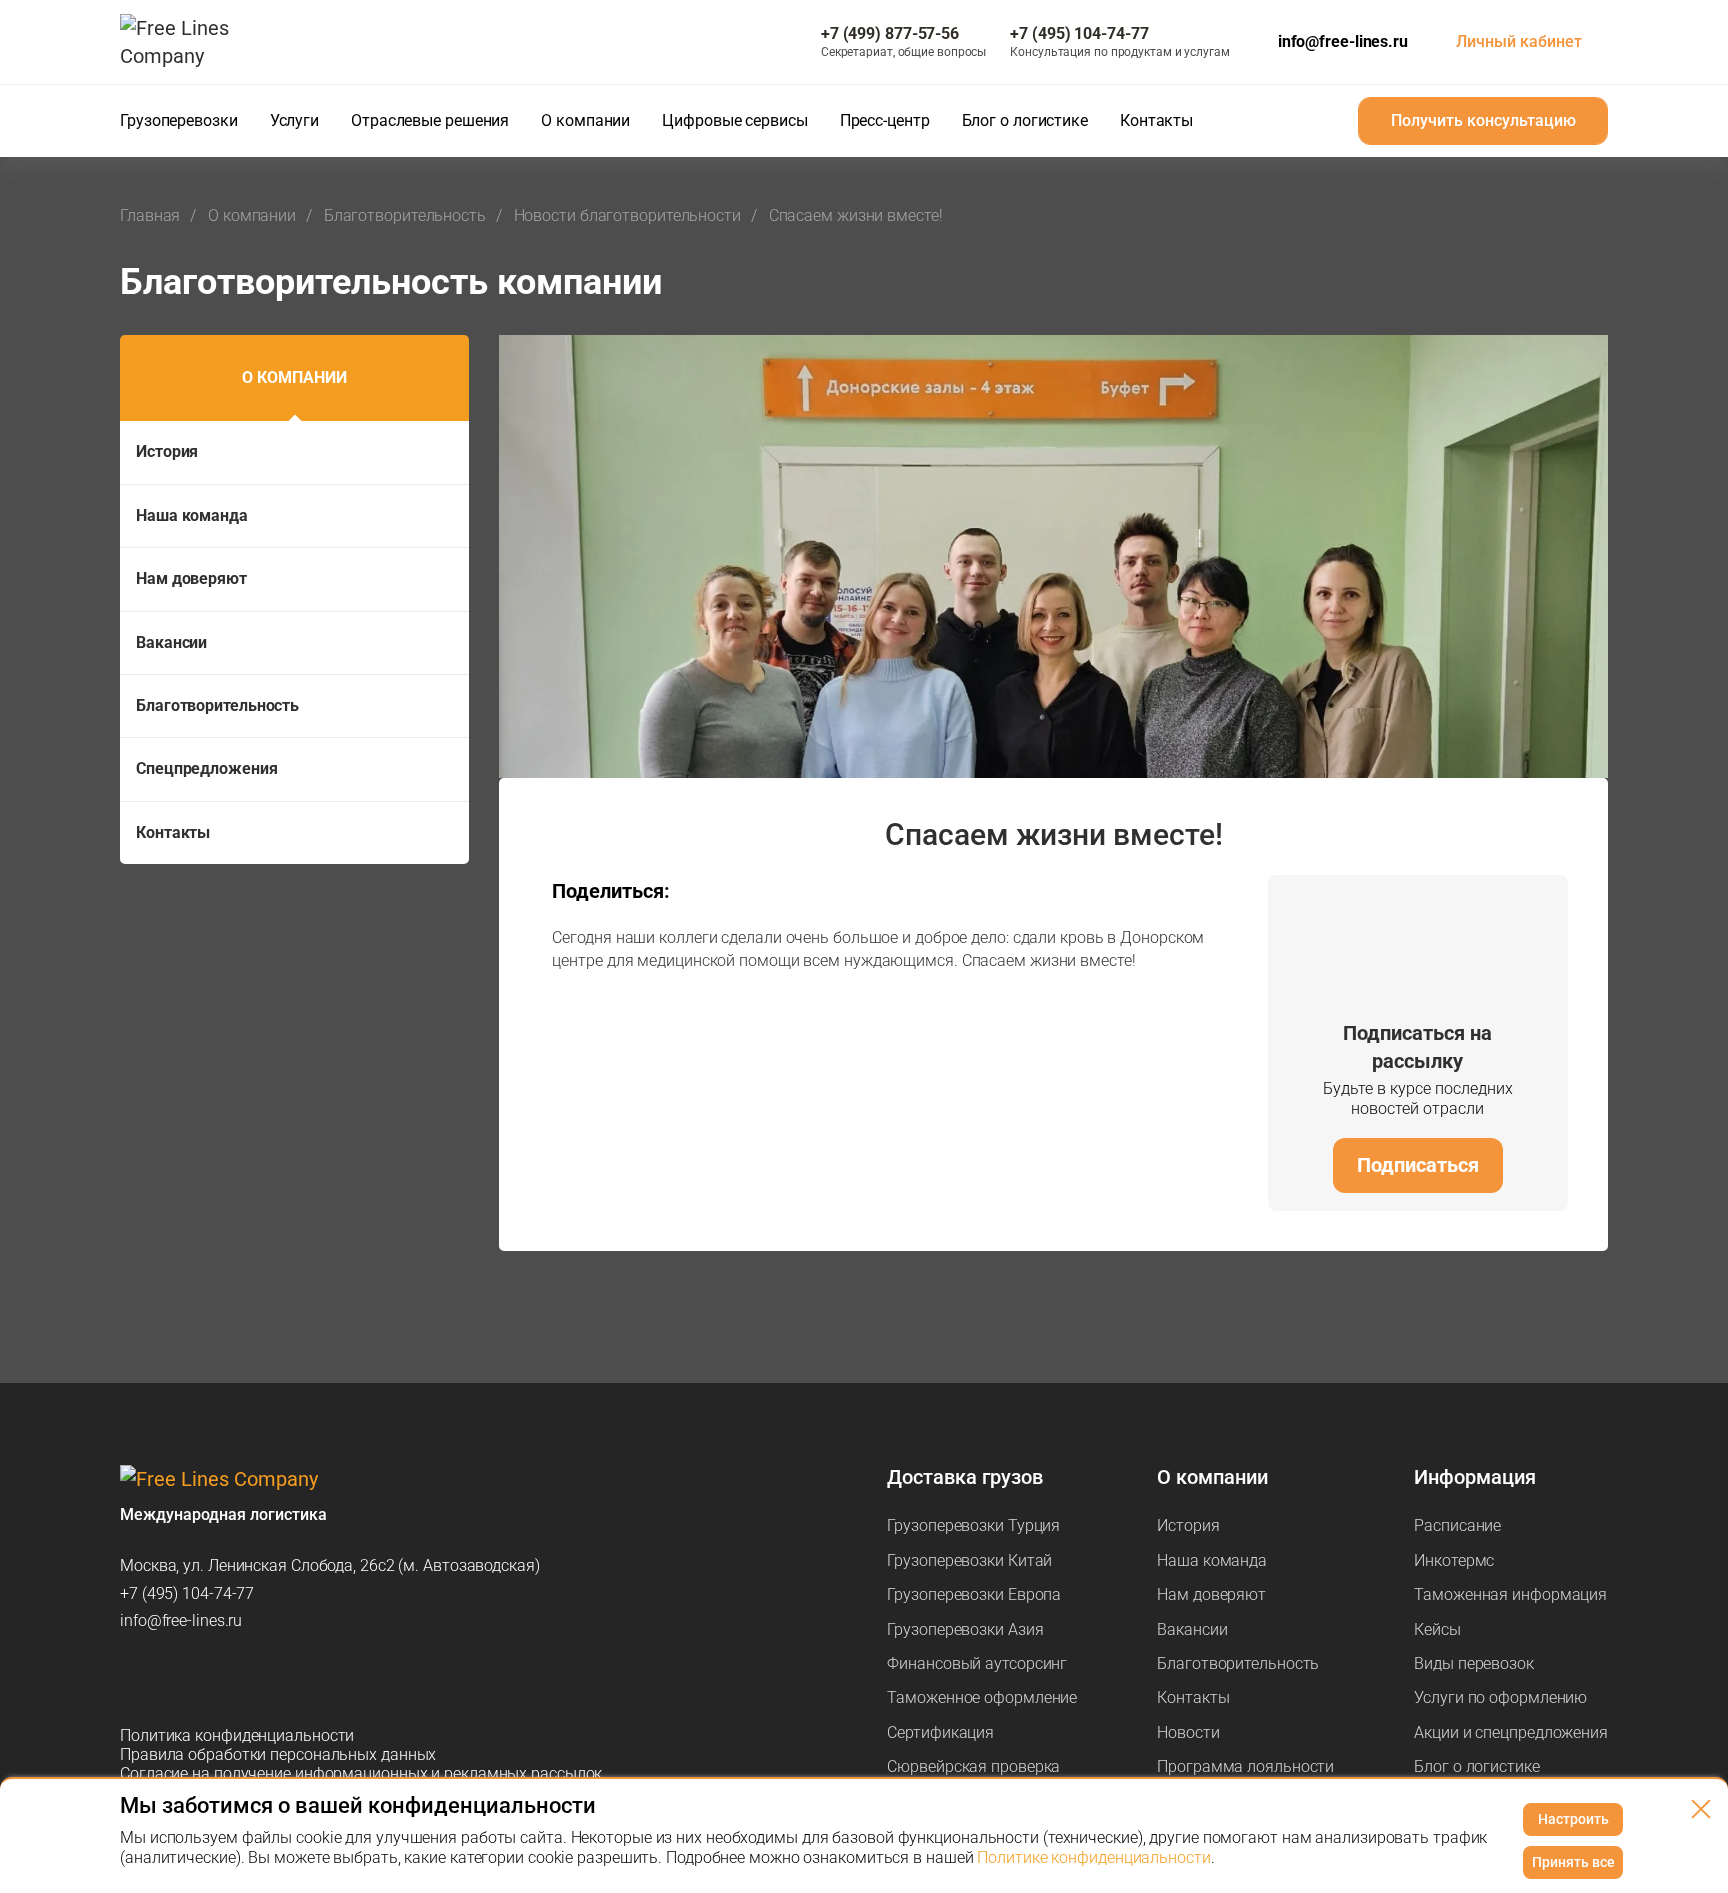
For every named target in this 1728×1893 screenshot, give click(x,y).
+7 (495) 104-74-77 (187, 1593)
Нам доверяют (191, 578)
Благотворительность (217, 705)
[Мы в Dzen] (240, 1678)
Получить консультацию (1483, 120)
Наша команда (192, 515)
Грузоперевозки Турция (973, 1525)
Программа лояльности (1245, 1766)
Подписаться (1418, 1165)
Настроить (1573, 1819)
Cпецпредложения (207, 768)
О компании (294, 377)
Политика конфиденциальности (237, 1735)
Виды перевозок (1474, 1663)
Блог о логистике (1476, 1766)
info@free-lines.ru (1343, 41)
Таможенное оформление (982, 1697)
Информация (1475, 1477)
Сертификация (940, 1732)
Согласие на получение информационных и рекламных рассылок (361, 1773)
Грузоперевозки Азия (965, 1629)
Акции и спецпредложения (1511, 1732)
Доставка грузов (965, 1477)
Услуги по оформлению (1500, 1697)
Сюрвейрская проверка (973, 1766)
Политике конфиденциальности (1093, 1857)
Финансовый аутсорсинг (977, 1663)
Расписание (1457, 1525)
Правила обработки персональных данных (278, 1754)
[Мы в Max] (188, 1678)
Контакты (173, 832)
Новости (1188, 1732)
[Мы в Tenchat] (344, 1678)
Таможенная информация (1510, 1594)
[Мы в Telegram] (136, 1678)
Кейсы (1437, 1629)
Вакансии (171, 642)
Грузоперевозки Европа (974, 1594)
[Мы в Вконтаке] (292, 1678)
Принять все (1573, 1862)
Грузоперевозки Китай (969, 1560)
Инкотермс (1454, 1560)
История (167, 451)
